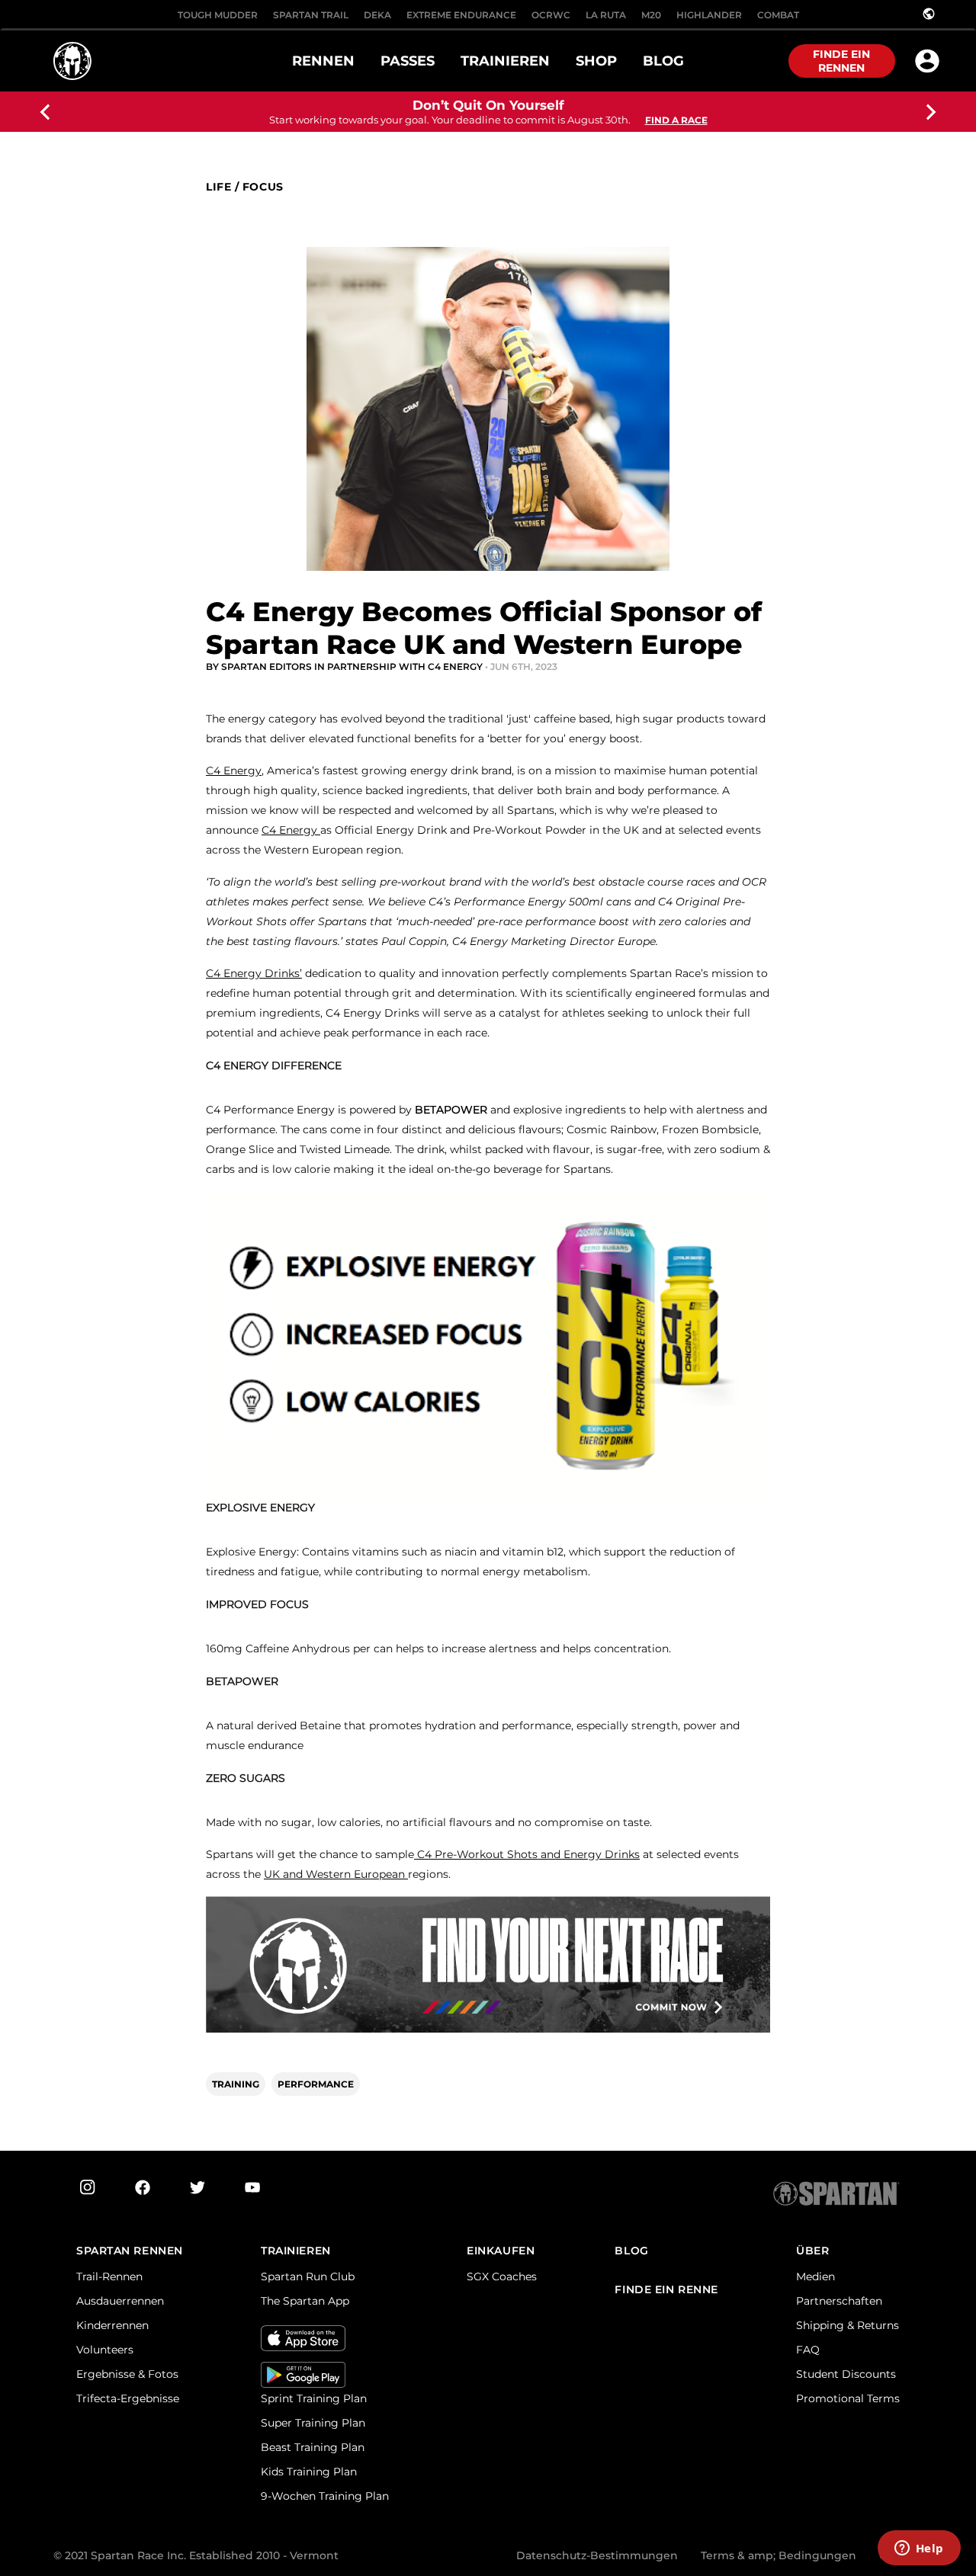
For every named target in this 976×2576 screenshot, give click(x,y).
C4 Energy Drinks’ (254, 973)
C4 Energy (234, 771)
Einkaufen (501, 2251)
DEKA (377, 15)
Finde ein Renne (666, 2290)
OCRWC (551, 15)
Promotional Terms (848, 2398)
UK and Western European (336, 1874)
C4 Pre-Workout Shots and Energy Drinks (527, 1854)
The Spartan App (305, 2301)
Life (218, 187)
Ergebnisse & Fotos (127, 2374)
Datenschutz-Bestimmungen (597, 2555)
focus (263, 187)
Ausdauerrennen (120, 2301)
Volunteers (105, 2350)
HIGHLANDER (709, 15)
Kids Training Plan (309, 2472)
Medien (815, 2276)
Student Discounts (846, 2374)
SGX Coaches (502, 2276)
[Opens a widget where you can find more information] (919, 2549)
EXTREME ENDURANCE (461, 15)
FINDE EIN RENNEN (841, 61)
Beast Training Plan (313, 2447)
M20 (651, 15)
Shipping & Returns (848, 2325)
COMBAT (778, 15)
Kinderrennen (112, 2325)
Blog (631, 2251)
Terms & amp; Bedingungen (779, 2555)
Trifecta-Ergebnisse (128, 2398)
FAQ (808, 2350)
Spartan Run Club (308, 2276)
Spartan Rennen (130, 2251)
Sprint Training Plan (314, 2398)
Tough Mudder (218, 15)
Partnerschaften (839, 2301)
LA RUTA (606, 15)
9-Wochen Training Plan (325, 2496)
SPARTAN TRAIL (311, 15)
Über (812, 2251)
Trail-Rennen (109, 2276)
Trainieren (296, 2251)
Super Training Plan (313, 2423)
